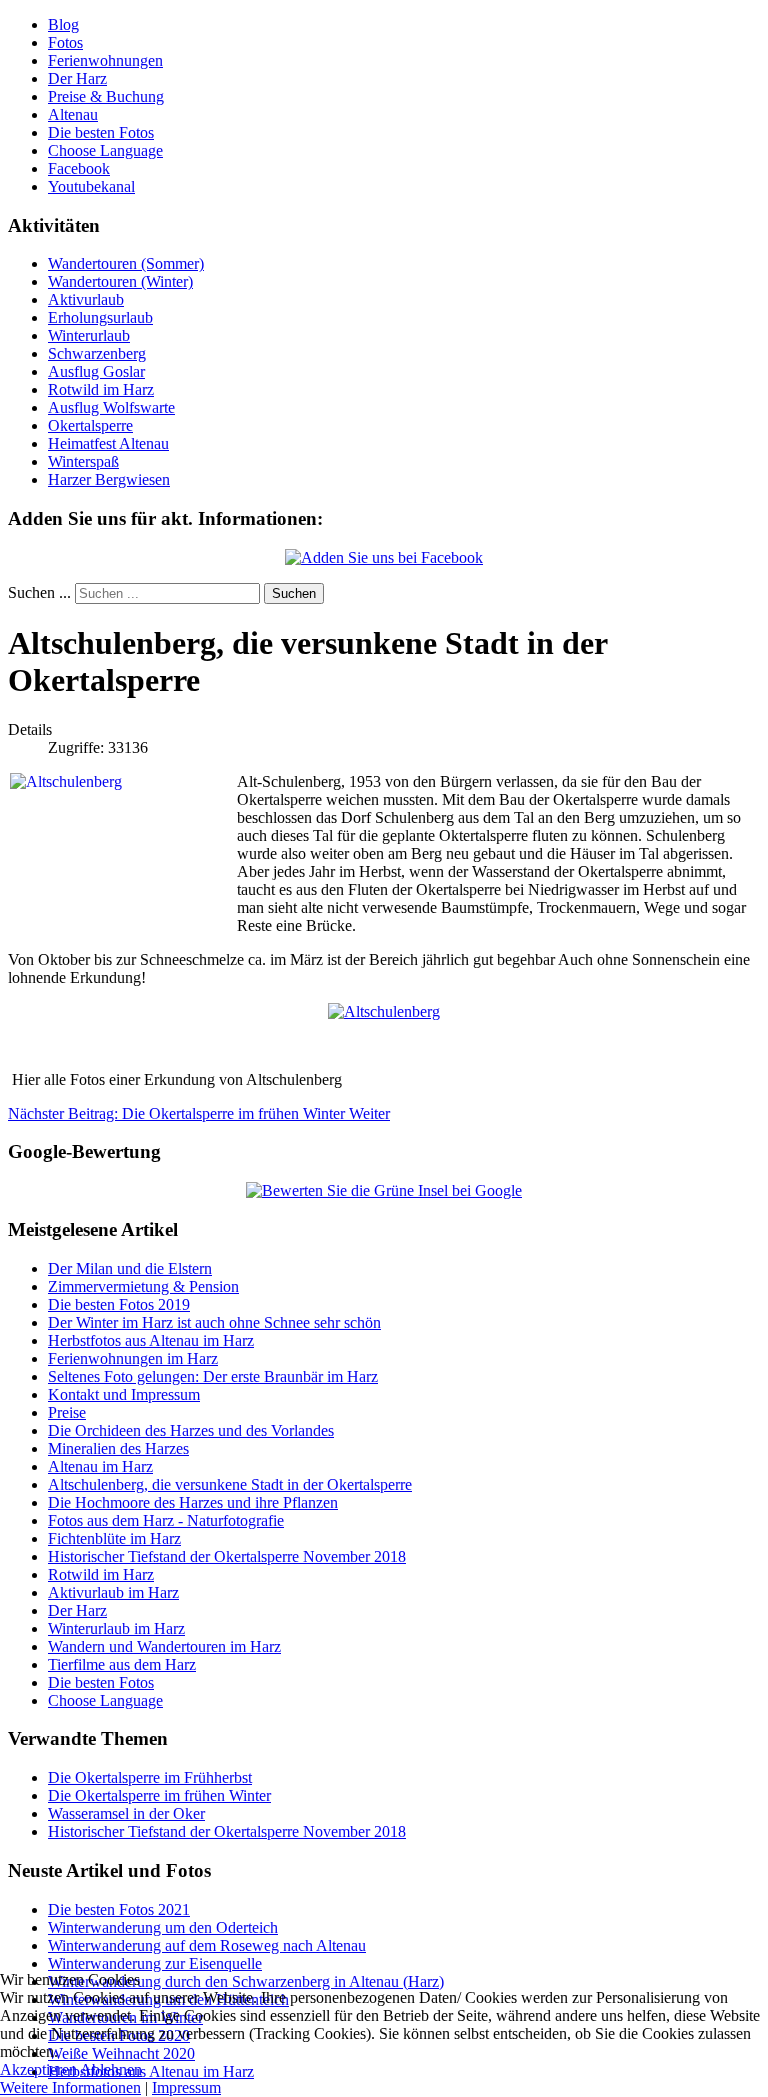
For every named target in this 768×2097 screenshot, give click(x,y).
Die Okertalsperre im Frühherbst (150, 1777)
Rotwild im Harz (101, 389)
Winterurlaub (89, 335)
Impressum (186, 2087)
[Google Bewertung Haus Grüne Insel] (384, 1190)
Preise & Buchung (106, 96)
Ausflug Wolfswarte (111, 407)
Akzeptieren (38, 2069)
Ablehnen (111, 2069)
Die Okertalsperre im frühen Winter (159, 1795)
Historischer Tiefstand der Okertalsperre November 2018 (227, 1831)
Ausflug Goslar (96, 371)
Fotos (65, 42)
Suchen (294, 593)
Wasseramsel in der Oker (126, 1813)
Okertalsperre (90, 425)
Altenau (73, 114)
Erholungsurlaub (100, 317)
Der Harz (77, 78)
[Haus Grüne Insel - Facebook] (384, 557)
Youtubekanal (91, 186)
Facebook (79, 168)
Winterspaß (83, 461)
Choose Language (105, 150)
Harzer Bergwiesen (109, 479)
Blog (63, 24)
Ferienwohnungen (105, 60)
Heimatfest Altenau (108, 443)
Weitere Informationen (70, 2087)
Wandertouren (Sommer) (126, 263)
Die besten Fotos (101, 132)
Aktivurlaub (86, 299)
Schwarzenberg (97, 353)
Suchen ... (39, 592)
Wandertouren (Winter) (120, 281)
